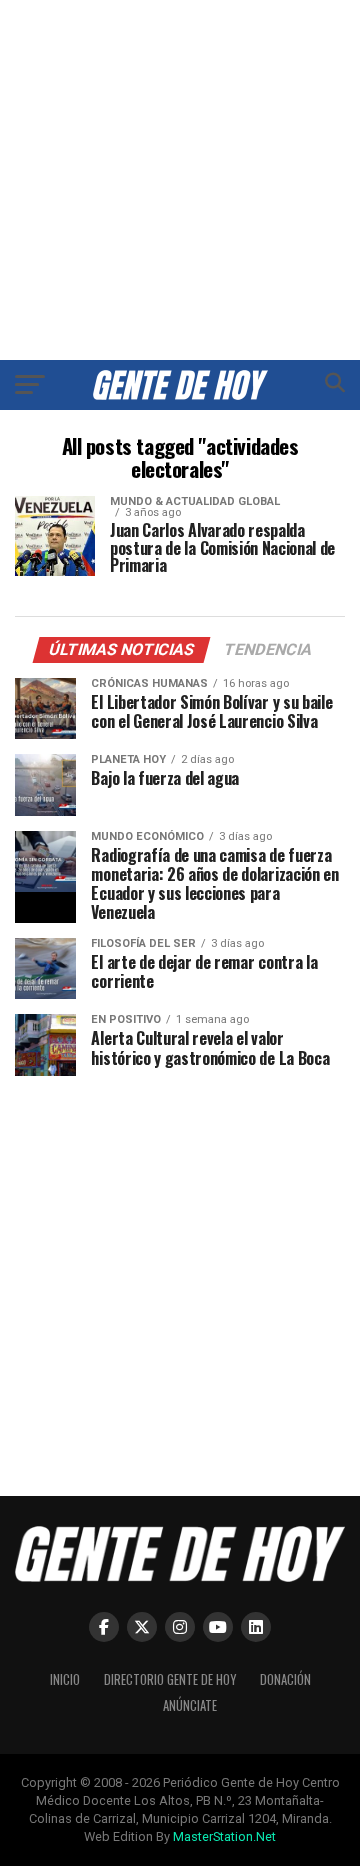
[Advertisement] (180, 180)
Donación (285, 1679)
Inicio (65, 1679)
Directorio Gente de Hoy (170, 1679)
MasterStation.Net (224, 1836)
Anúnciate (190, 1705)
